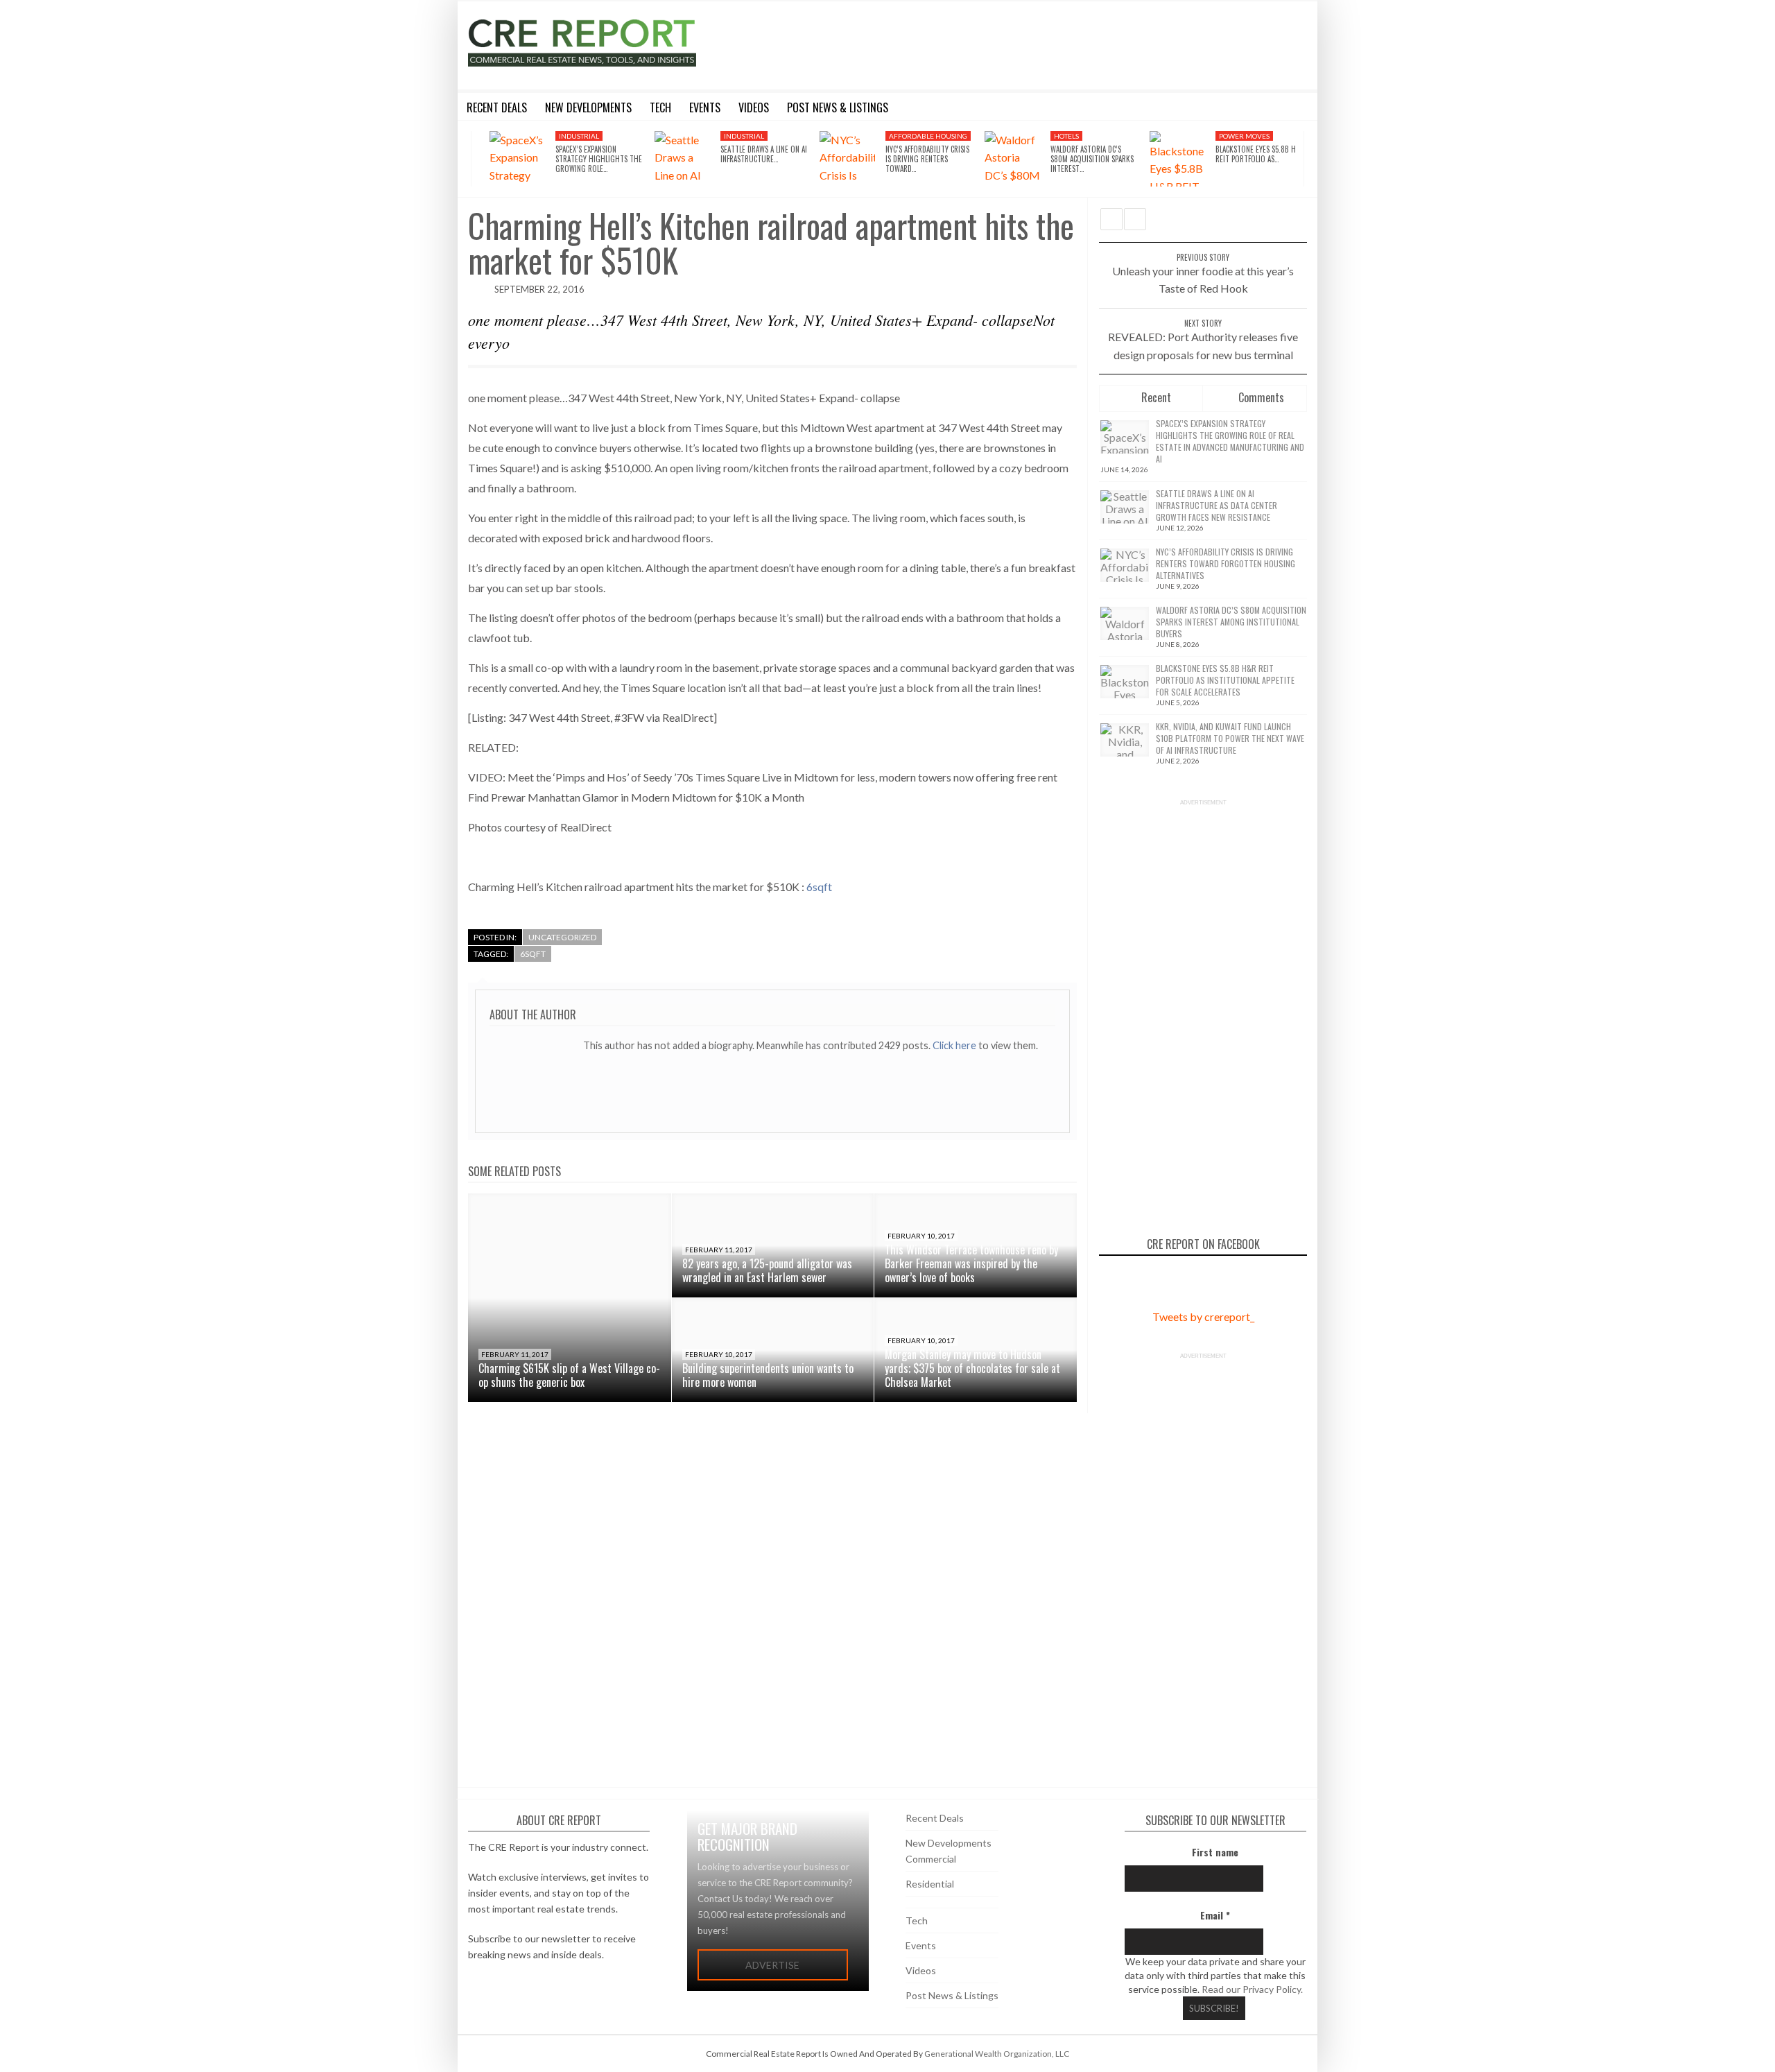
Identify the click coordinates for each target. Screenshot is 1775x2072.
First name (1215, 1852)
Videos (921, 1970)
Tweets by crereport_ (1203, 1316)
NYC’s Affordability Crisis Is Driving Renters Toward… (927, 159)
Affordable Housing (928, 136)
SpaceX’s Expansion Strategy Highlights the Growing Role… (599, 159)
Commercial (931, 1859)
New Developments (949, 1843)
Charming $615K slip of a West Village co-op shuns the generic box (569, 1375)
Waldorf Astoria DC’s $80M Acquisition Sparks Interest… (1092, 159)
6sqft (819, 887)
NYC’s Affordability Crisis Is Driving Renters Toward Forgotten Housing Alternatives (1226, 563)
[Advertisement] (1014, 43)
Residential (930, 1884)
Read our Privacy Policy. (1252, 1989)
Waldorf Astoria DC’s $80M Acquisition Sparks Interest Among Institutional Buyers (1231, 622)
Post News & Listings (952, 1995)
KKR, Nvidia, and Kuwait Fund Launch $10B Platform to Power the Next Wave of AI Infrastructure (1230, 738)
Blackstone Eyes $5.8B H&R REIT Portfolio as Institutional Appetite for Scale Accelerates (1225, 680)
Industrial (579, 136)
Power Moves (1244, 136)
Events (921, 1945)
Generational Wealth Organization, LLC (997, 2054)
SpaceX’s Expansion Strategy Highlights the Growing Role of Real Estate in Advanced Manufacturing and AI (1230, 441)
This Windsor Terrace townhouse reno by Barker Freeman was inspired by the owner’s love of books (971, 1263)
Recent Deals (935, 1818)
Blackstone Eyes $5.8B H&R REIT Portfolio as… (1260, 154)
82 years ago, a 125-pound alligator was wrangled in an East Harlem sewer (767, 1270)
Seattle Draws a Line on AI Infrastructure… (764, 154)
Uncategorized (562, 937)
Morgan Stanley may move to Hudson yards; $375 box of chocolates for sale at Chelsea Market (972, 1368)
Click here (955, 1045)
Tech (917, 1920)
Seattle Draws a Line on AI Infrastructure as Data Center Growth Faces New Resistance (1216, 505)
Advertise (772, 1965)
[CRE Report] (615, 43)
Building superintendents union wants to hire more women (768, 1375)
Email (1215, 1915)
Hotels (1066, 136)
